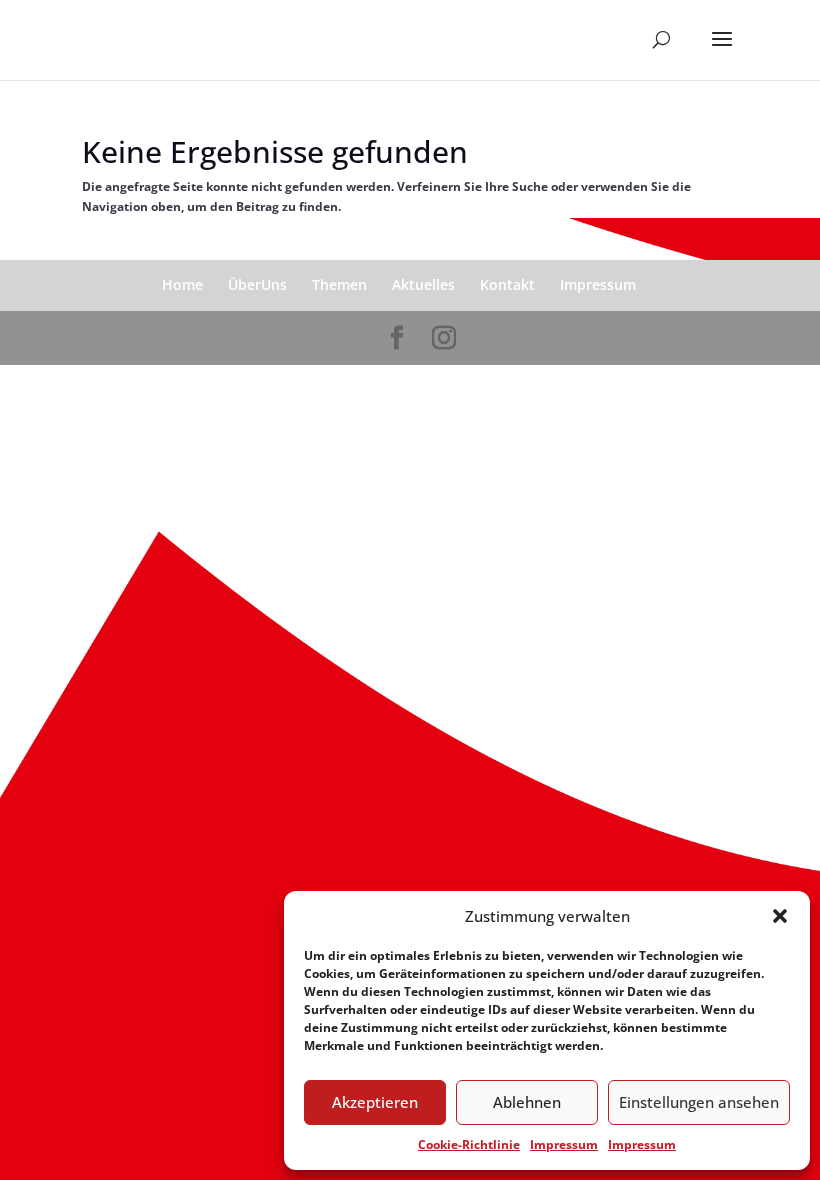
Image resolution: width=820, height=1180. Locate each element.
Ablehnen (527, 1102)
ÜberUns (257, 284)
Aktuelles (423, 284)
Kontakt (507, 284)
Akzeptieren (375, 1102)
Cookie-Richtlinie (469, 1144)
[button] (780, 916)
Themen (339, 284)
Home (182, 284)
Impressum (564, 1144)
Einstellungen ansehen (699, 1102)
